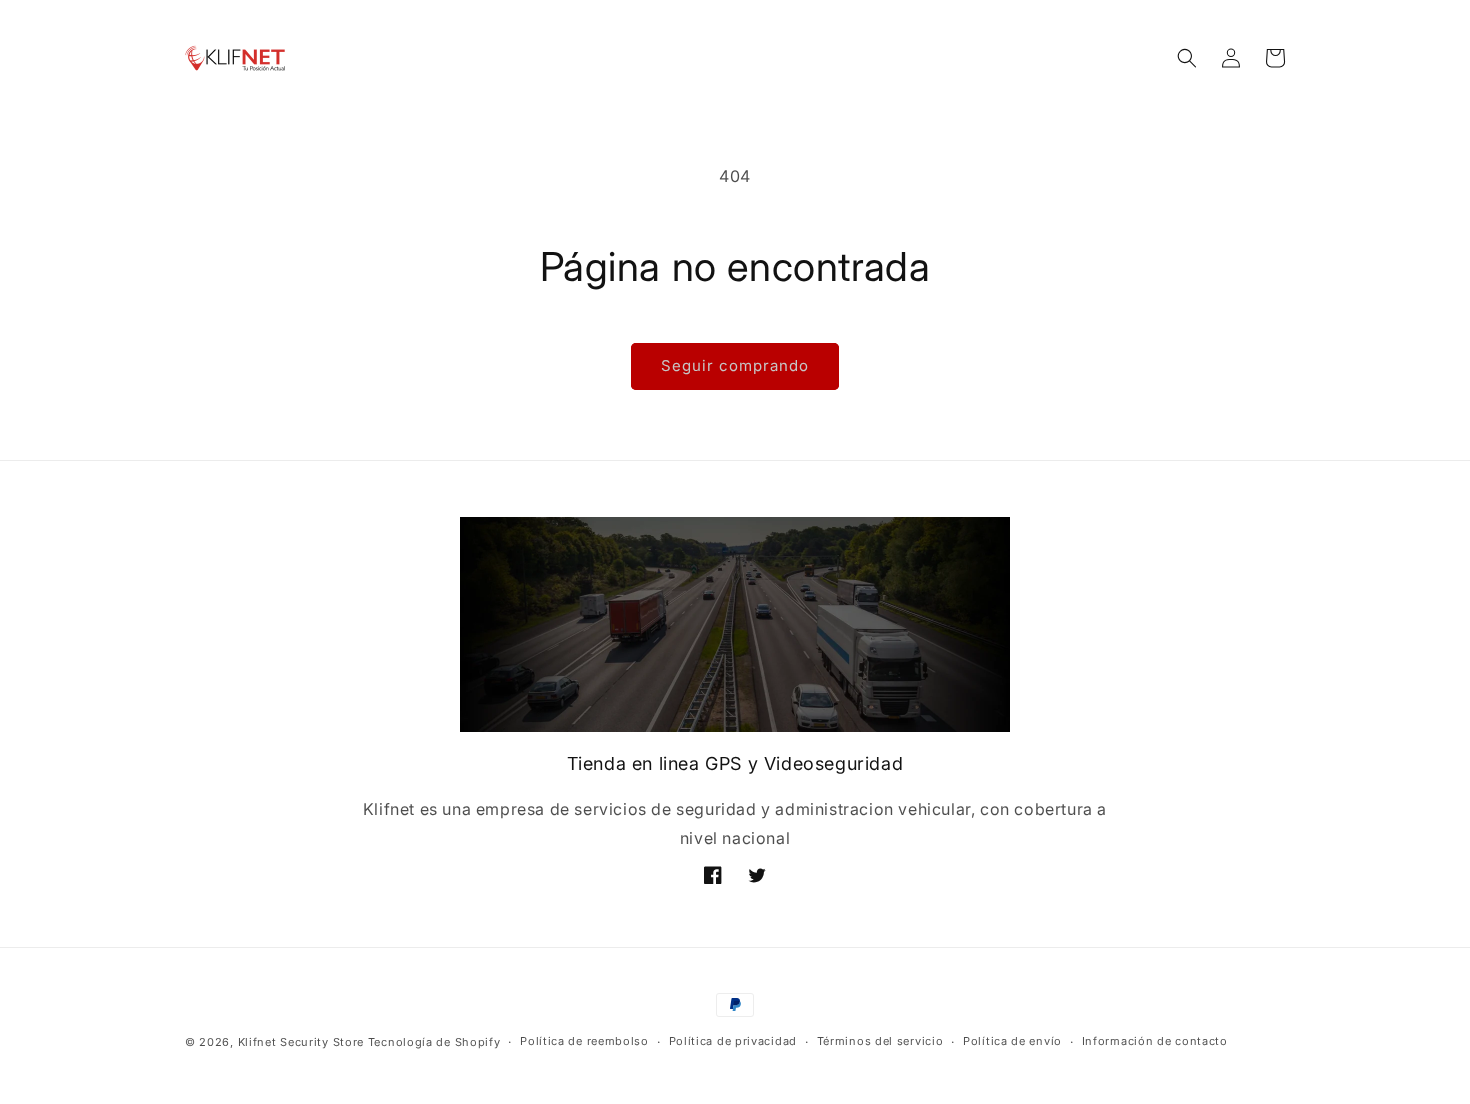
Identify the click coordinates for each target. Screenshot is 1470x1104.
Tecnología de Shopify (434, 1042)
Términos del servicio (880, 1042)
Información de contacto (1155, 1042)
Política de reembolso (584, 1042)
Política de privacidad (733, 1042)
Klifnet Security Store (301, 1042)
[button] (1187, 58)
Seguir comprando (735, 365)
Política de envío (1012, 1042)
